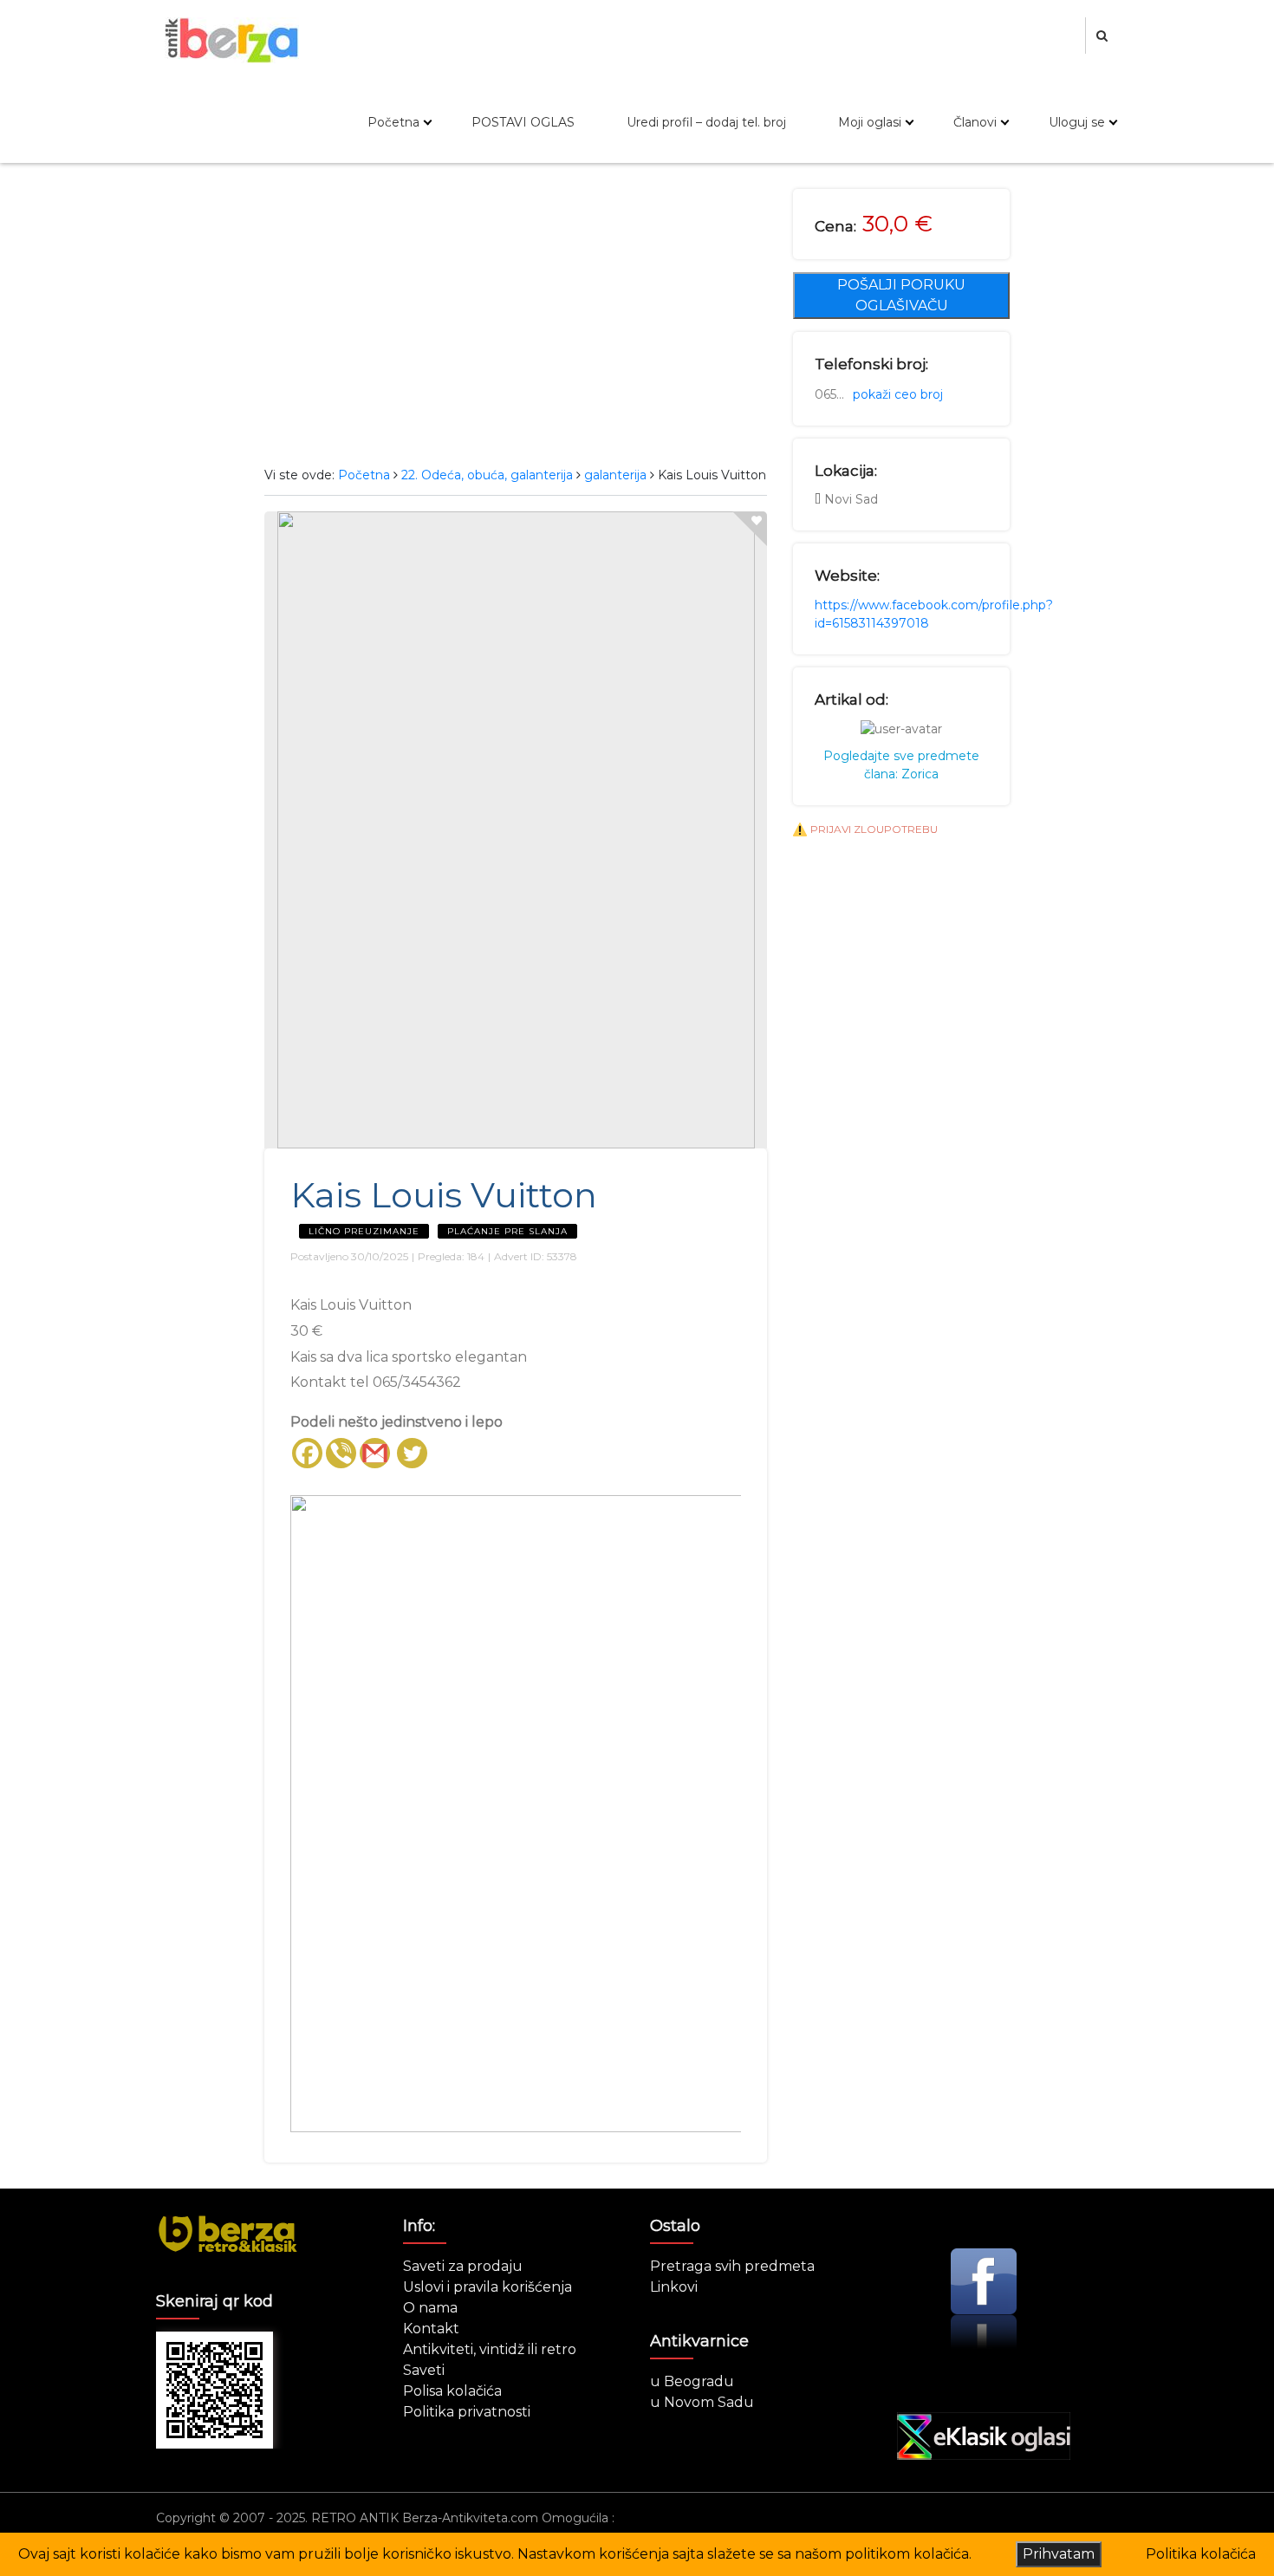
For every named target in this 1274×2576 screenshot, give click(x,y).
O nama (430, 2308)
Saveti (424, 2370)
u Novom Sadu (702, 2402)
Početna (393, 122)
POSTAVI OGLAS (523, 122)
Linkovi (674, 2287)
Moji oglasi (870, 122)
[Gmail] (375, 1453)
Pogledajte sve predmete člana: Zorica (901, 765)
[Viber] (341, 1453)
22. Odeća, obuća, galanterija (487, 475)
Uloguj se (1077, 122)
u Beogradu (692, 2381)
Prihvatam (1059, 2554)
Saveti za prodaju (463, 2266)
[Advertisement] (516, 319)
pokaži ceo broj (898, 394)
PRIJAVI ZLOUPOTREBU (874, 829)
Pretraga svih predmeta (732, 2266)
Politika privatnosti (467, 2412)
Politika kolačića (1201, 2554)
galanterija (615, 475)
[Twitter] (412, 1453)
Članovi (975, 122)
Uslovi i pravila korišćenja (487, 2287)
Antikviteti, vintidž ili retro (490, 2349)
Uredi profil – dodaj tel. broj (706, 122)
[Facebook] (307, 1453)
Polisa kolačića (452, 2391)
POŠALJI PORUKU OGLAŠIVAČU (901, 295)
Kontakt (431, 2329)
